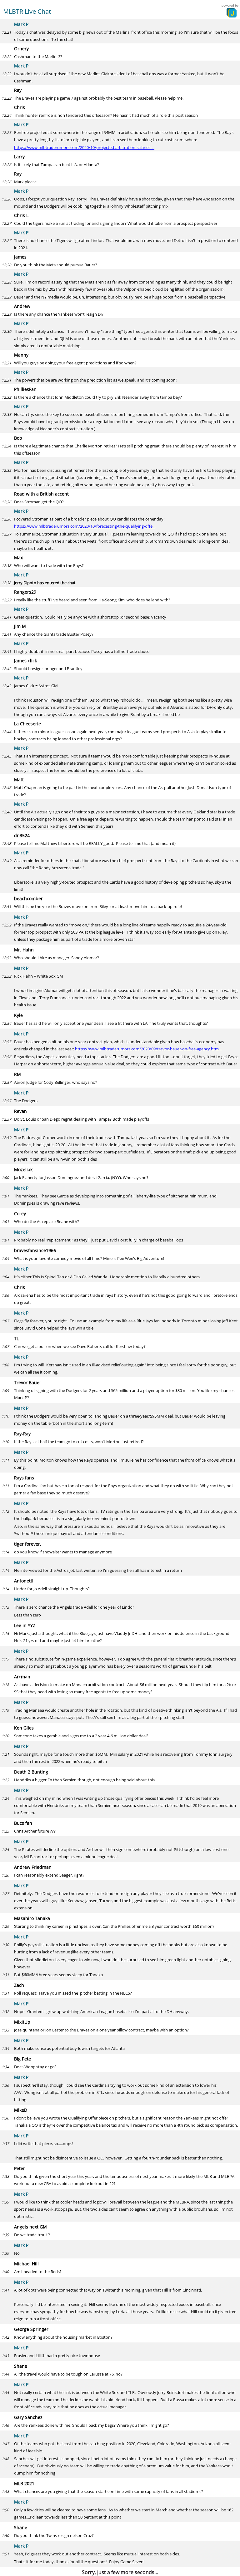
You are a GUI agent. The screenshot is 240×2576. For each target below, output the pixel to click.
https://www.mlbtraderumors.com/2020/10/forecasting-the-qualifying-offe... (85, 526)
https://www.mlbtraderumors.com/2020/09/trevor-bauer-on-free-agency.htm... (148, 1049)
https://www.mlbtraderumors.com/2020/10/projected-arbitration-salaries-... (84, 147)
